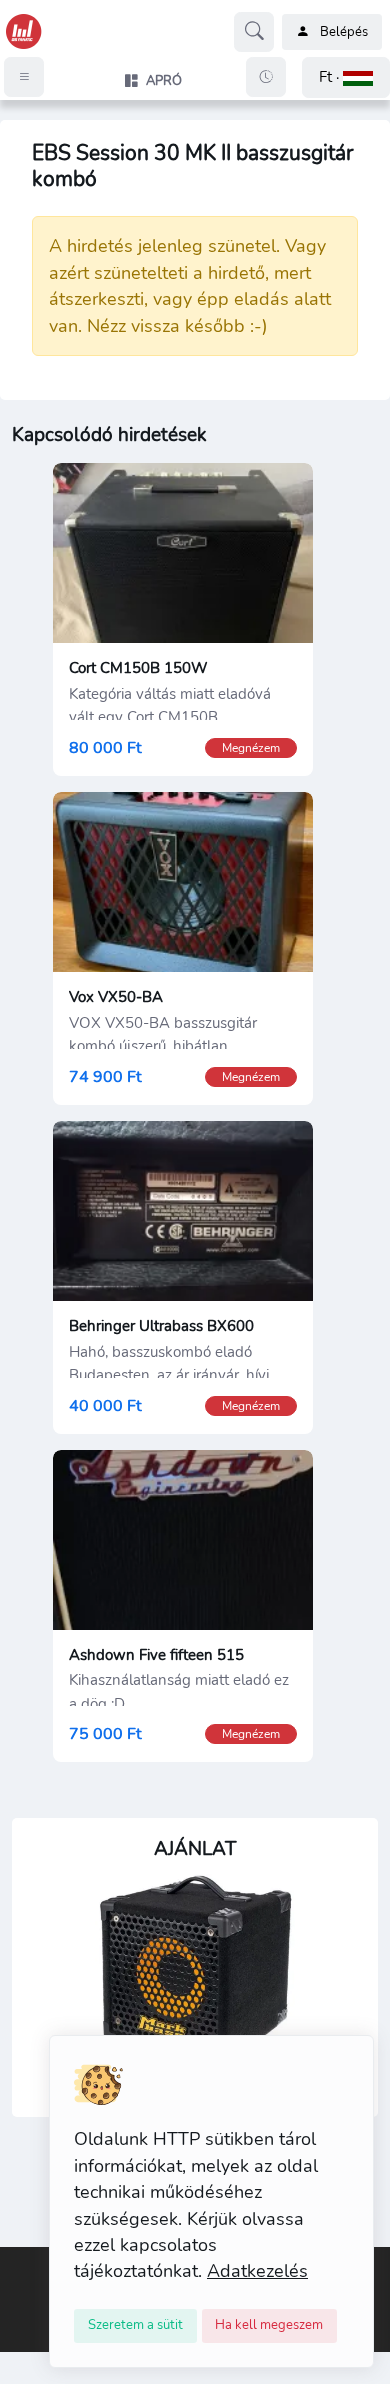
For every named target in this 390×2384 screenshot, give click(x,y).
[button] (346, 77)
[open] (17, 2261)
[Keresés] (254, 32)
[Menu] (24, 77)
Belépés (344, 32)
